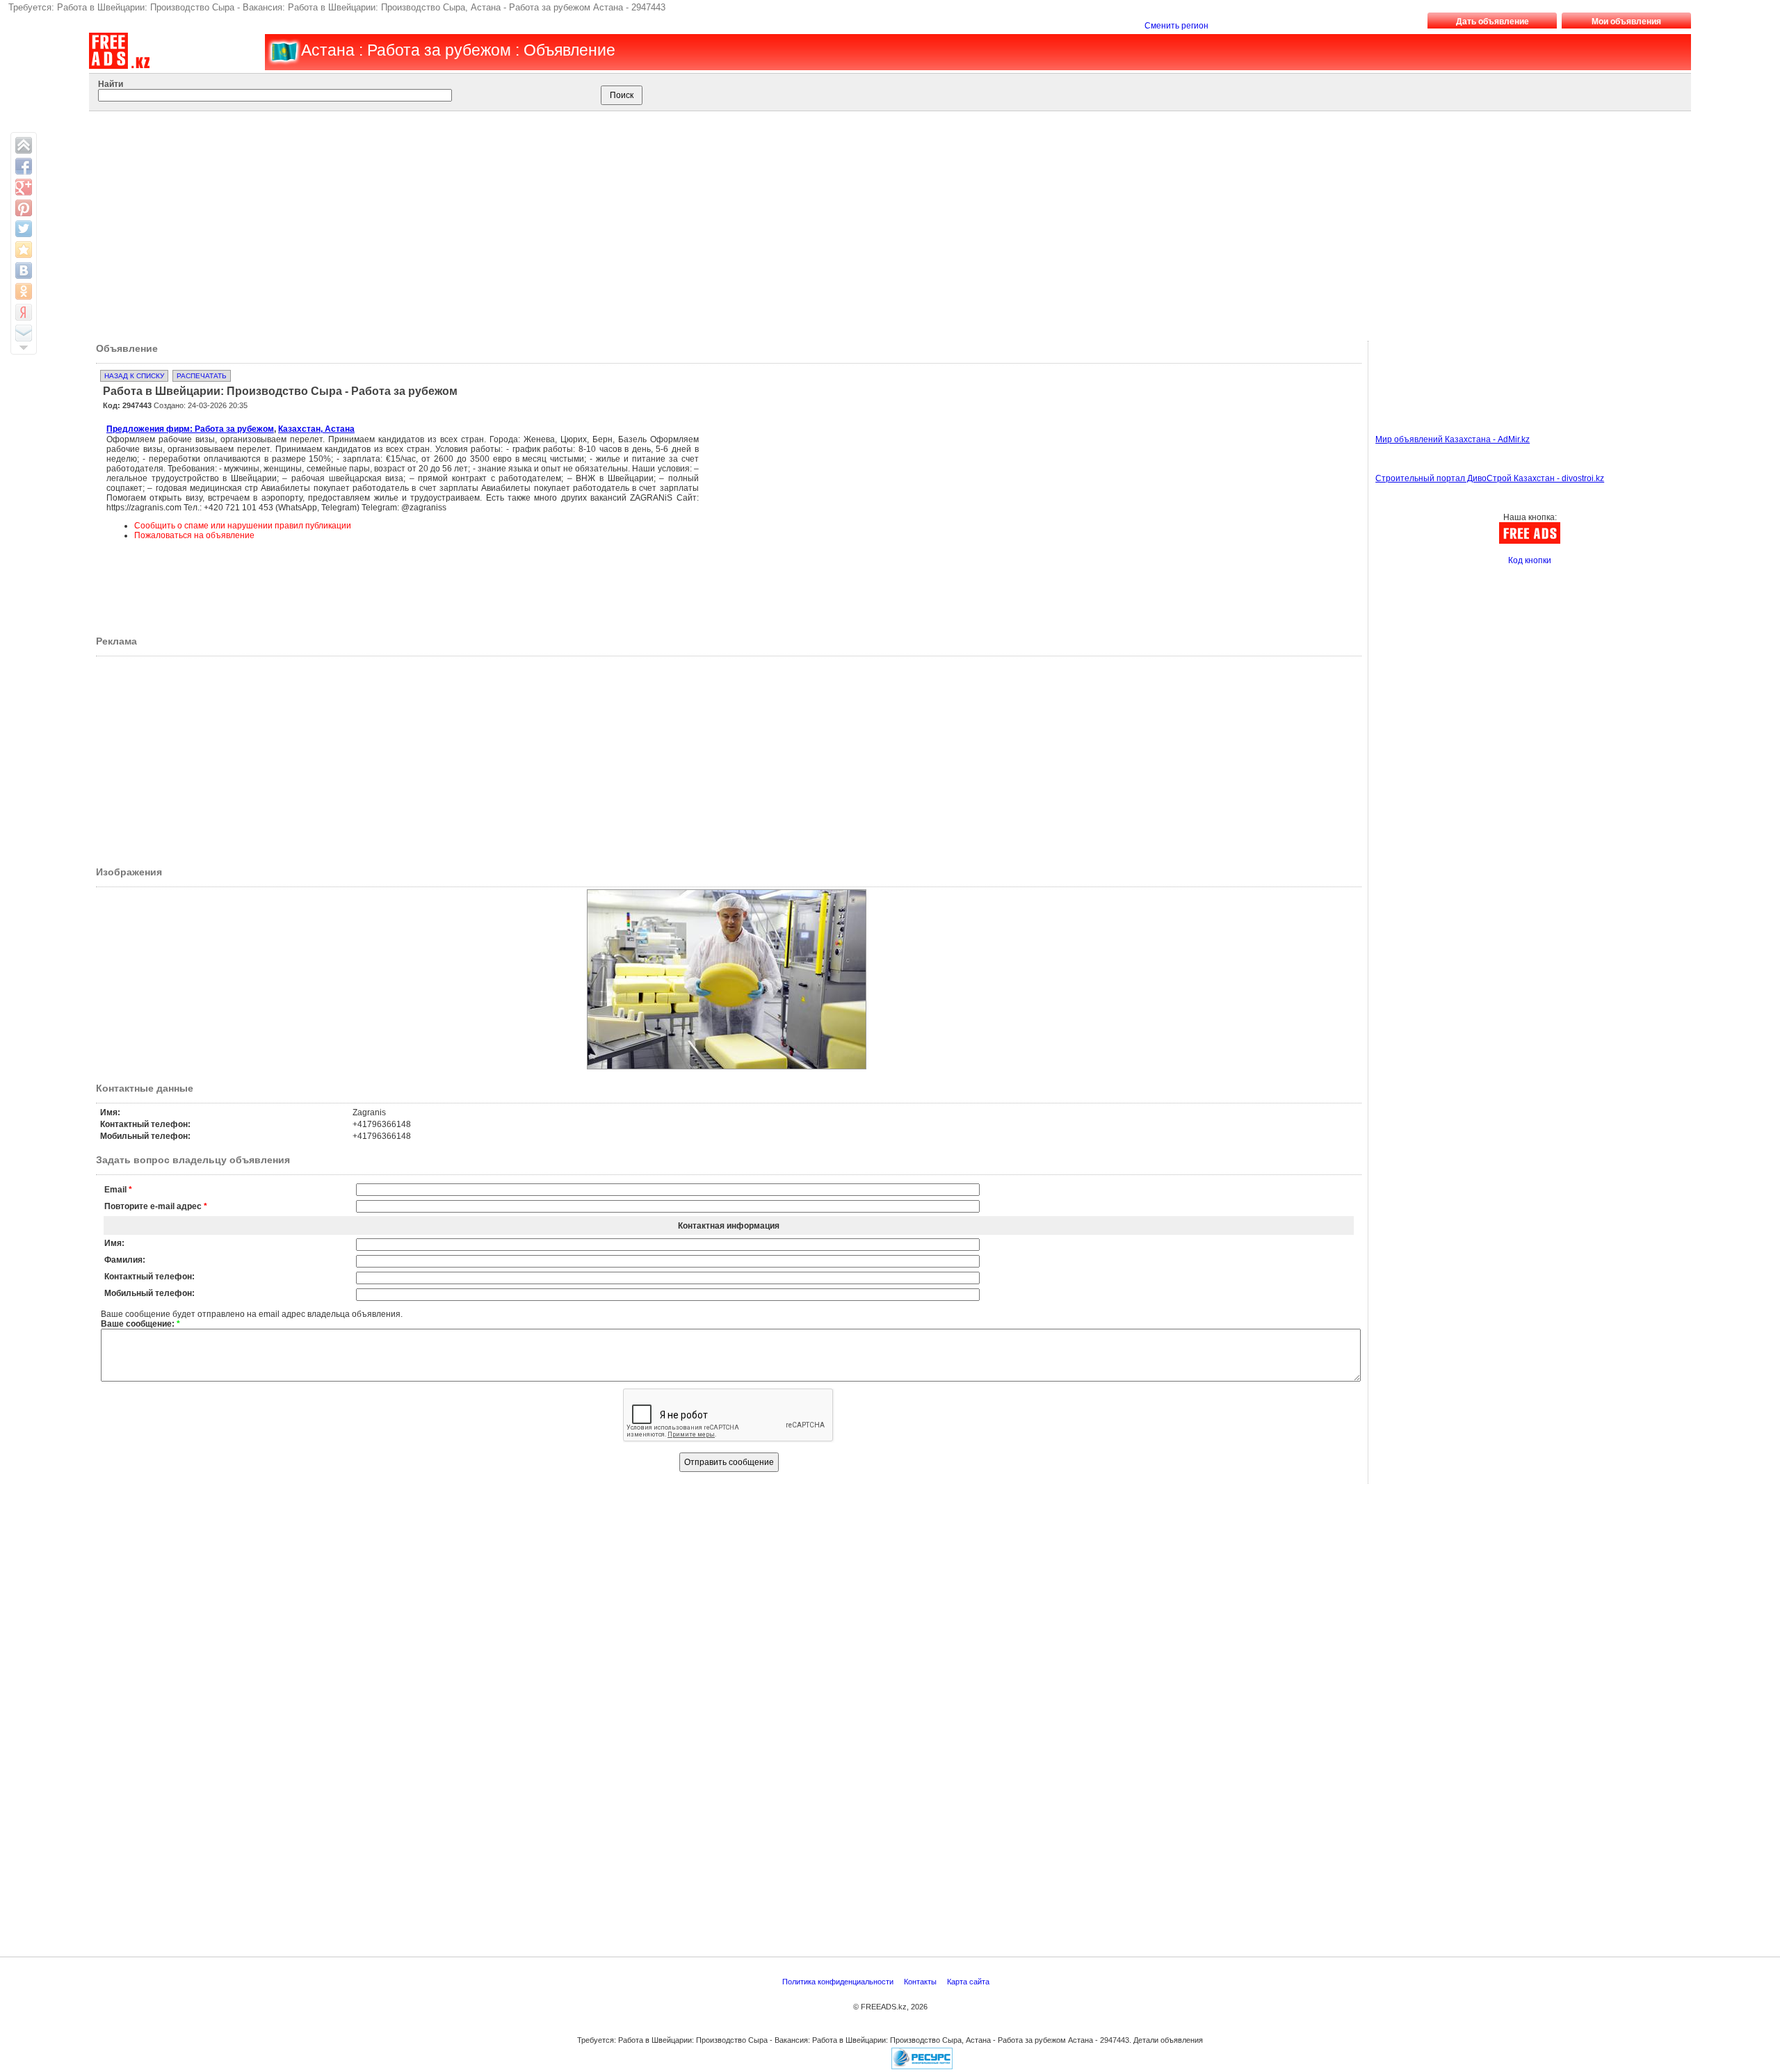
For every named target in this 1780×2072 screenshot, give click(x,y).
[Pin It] (24, 208)
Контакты (921, 1982)
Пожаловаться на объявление (194, 535)
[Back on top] (24, 145)
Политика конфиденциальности (839, 1982)
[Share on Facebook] (24, 166)
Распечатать (202, 376)
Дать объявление (1492, 22)
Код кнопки (1530, 560)
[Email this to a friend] (24, 333)
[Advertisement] (864, 222)
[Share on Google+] (24, 187)
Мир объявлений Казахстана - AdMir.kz (1453, 439)
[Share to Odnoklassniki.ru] (24, 291)
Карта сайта (969, 1982)
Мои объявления (1626, 22)
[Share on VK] (24, 270)
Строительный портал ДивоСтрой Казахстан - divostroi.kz (1490, 478)
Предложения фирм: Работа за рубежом (190, 429)
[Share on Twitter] (24, 229)
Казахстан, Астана (316, 429)
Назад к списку (134, 376)
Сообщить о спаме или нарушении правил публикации (243, 526)
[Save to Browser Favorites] (24, 250)
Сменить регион (1176, 26)
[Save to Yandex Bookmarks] (24, 312)
